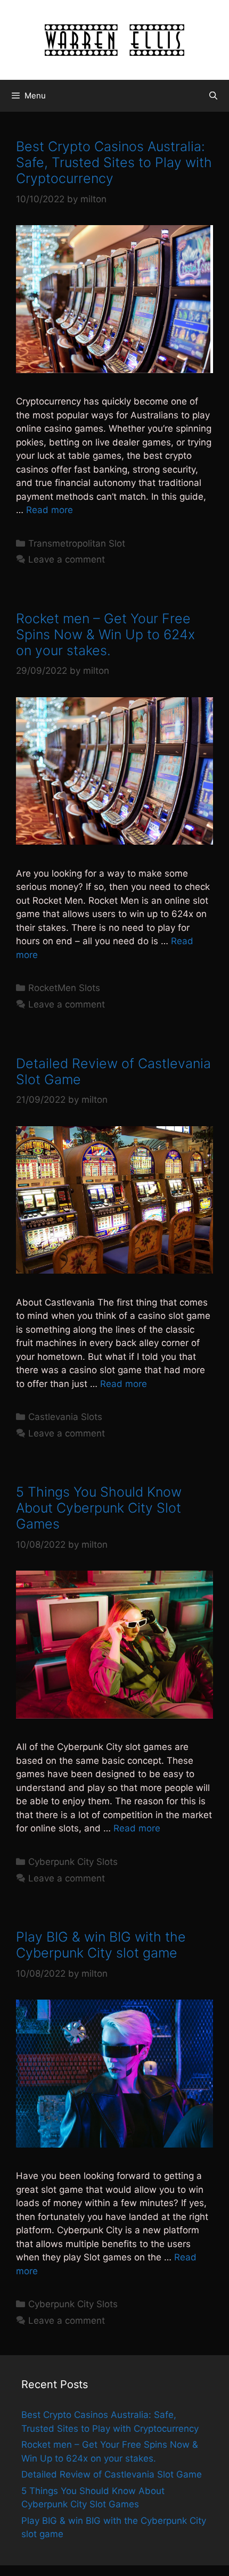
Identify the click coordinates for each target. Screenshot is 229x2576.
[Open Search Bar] (213, 96)
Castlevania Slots (65, 1417)
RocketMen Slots (64, 988)
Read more (50, 510)
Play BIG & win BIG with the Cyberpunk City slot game (101, 1945)
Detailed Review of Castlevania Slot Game (112, 2474)
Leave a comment (67, 559)
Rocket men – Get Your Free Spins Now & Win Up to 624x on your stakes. (105, 634)
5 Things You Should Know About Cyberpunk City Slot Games (99, 1508)
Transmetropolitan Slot (77, 543)
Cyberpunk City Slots (73, 1862)
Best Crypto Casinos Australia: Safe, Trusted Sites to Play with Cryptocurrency (114, 162)
